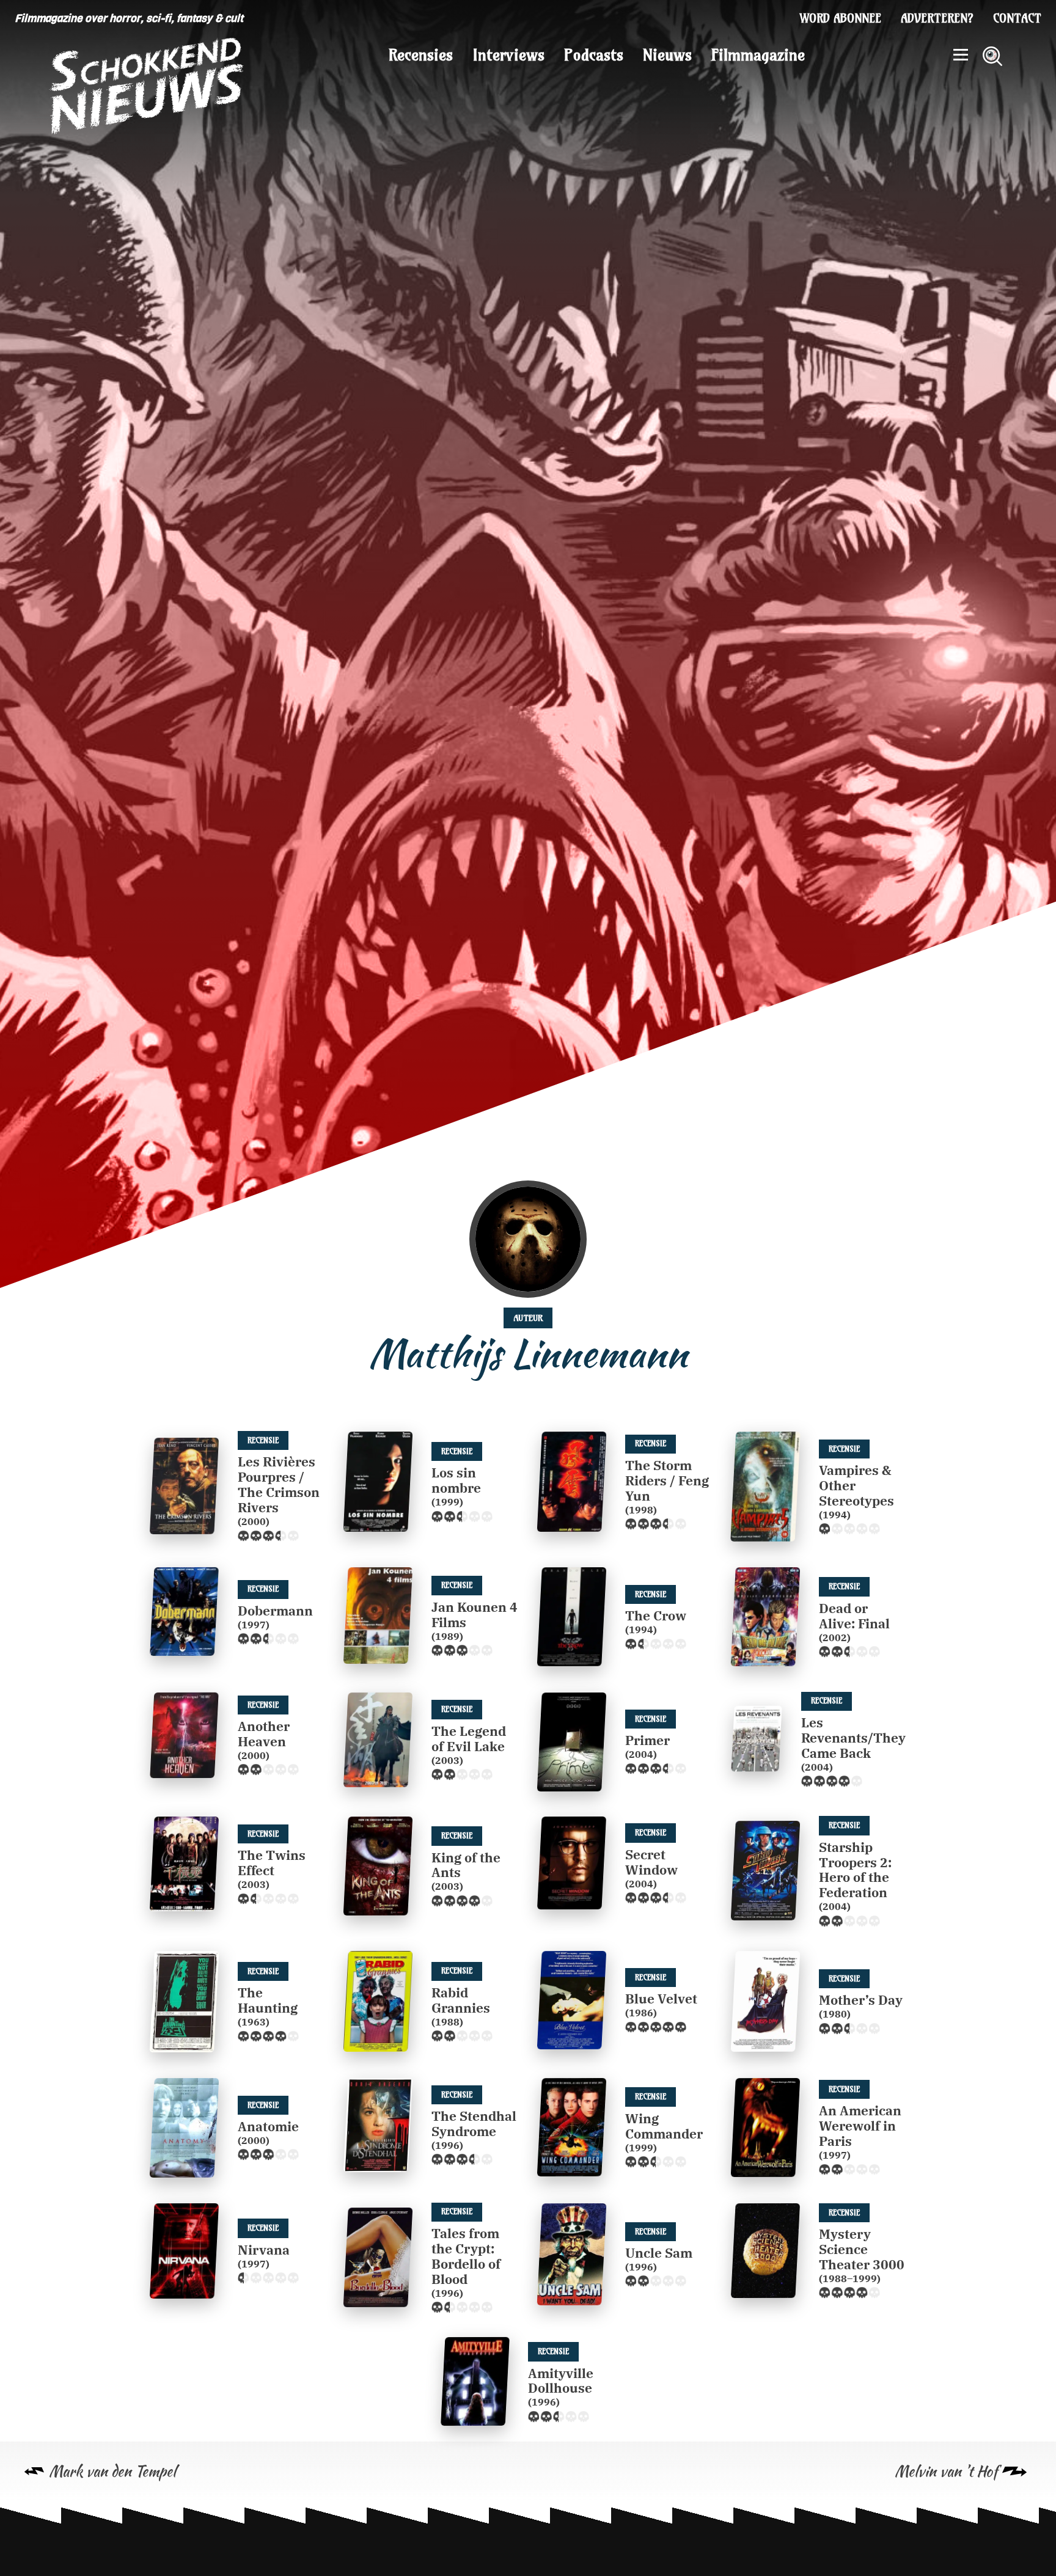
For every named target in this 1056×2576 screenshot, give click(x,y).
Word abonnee (841, 18)
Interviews (508, 55)
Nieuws (667, 55)
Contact (1017, 18)
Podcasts (594, 55)
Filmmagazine (758, 55)
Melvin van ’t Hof (946, 2471)
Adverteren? (937, 18)
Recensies (421, 55)
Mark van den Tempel (112, 2471)
